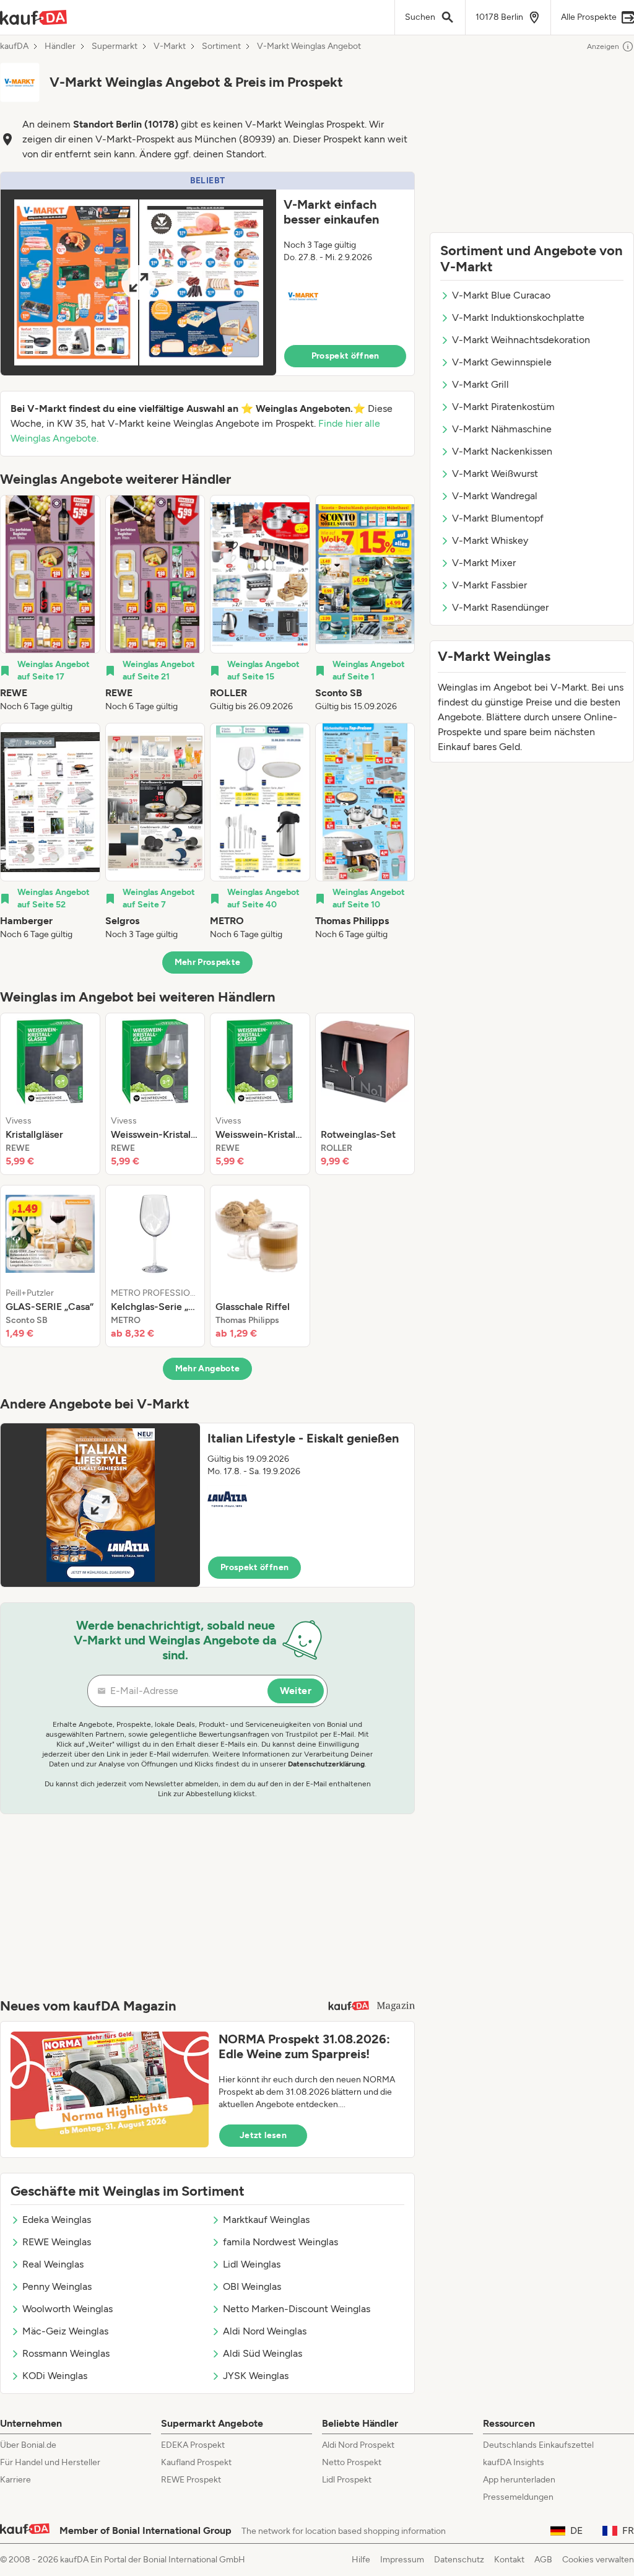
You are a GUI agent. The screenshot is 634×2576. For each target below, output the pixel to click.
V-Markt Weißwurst (495, 474)
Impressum (402, 2560)
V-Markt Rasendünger (500, 607)
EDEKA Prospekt (193, 2445)
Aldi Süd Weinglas (263, 2353)
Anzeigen (603, 46)
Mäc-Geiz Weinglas (65, 2331)
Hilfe (361, 2560)
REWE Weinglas (57, 2242)
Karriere (15, 2480)
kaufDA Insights (514, 2462)
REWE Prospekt (191, 2480)
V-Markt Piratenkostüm (503, 407)
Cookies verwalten (598, 2560)
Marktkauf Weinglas (266, 2220)
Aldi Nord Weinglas (265, 2331)
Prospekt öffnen (345, 356)
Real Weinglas (53, 2264)
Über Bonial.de (28, 2445)
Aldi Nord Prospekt (358, 2445)
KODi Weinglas (55, 2376)
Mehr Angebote (208, 1369)
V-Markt (170, 46)
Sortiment (221, 46)
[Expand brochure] (138, 282)
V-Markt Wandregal (495, 496)
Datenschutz (459, 2560)
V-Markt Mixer (484, 563)
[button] (207, 274)
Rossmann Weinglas (66, 2353)
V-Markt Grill (480, 384)
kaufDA (14, 46)
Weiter (296, 1691)
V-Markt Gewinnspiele (502, 362)
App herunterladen (519, 2480)
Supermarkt (115, 46)
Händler (60, 46)
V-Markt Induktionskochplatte (518, 317)
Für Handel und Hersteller (50, 2462)
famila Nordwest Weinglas (280, 2242)
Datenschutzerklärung (326, 1764)
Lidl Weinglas (252, 2264)
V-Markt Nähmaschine (502, 429)
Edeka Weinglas (57, 2220)
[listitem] (50, 604)
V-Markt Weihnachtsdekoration (521, 340)
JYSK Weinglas (256, 2376)
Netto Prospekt (352, 2462)
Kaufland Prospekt (196, 2462)
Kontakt (509, 2560)
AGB (543, 2560)
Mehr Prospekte (208, 962)
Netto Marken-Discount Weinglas (297, 2309)
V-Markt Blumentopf (498, 518)
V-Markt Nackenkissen (502, 451)
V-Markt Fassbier (489, 585)
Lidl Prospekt (347, 2480)
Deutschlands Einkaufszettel (538, 2445)
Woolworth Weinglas (67, 2309)
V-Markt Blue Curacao (501, 295)
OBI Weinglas (252, 2286)
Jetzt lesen (263, 2135)
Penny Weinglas (57, 2286)
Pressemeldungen (518, 2497)
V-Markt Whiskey (490, 540)
